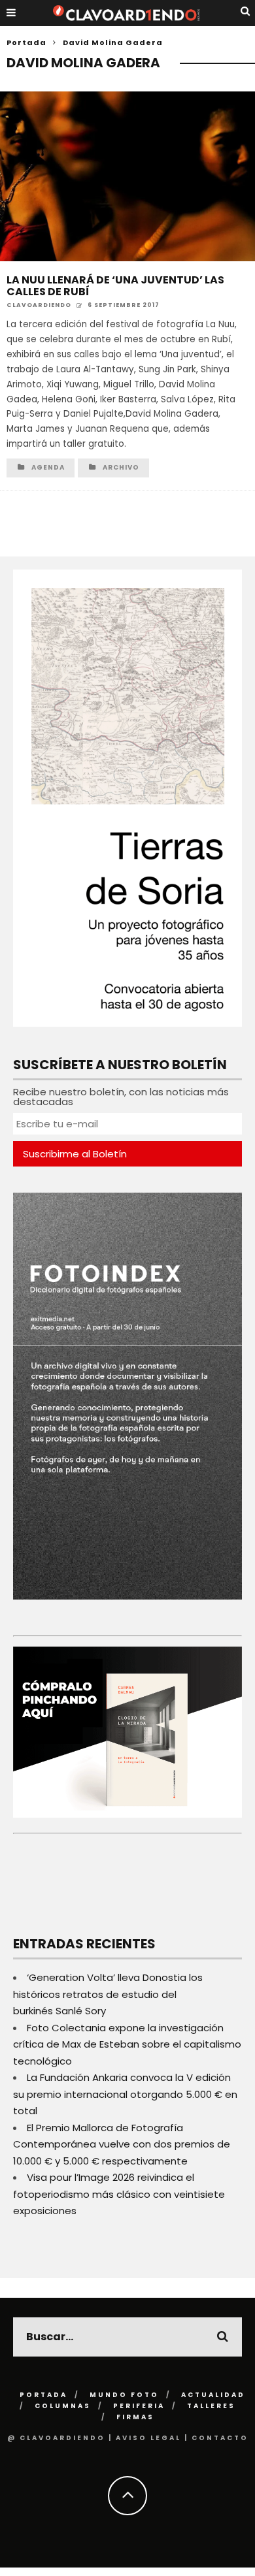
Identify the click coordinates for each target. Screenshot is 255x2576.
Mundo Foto (124, 2395)
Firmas (135, 2417)
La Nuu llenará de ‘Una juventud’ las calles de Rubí (115, 286)
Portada (26, 42)
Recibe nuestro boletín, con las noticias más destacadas (121, 1097)
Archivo (121, 467)
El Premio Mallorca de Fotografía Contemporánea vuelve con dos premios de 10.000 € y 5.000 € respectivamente (122, 2144)
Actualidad (213, 2395)
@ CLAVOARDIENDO (56, 2438)
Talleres (211, 2406)
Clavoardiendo (39, 305)
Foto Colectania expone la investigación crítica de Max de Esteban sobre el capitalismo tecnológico (127, 2044)
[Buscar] (246, 11)
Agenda (48, 467)
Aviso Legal (148, 2438)
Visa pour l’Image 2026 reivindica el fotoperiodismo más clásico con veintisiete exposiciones (119, 2194)
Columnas (63, 2406)
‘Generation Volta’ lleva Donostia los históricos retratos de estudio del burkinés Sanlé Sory (108, 1994)
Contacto (220, 2438)
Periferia (139, 2406)
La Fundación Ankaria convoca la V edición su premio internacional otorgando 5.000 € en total (125, 2094)
